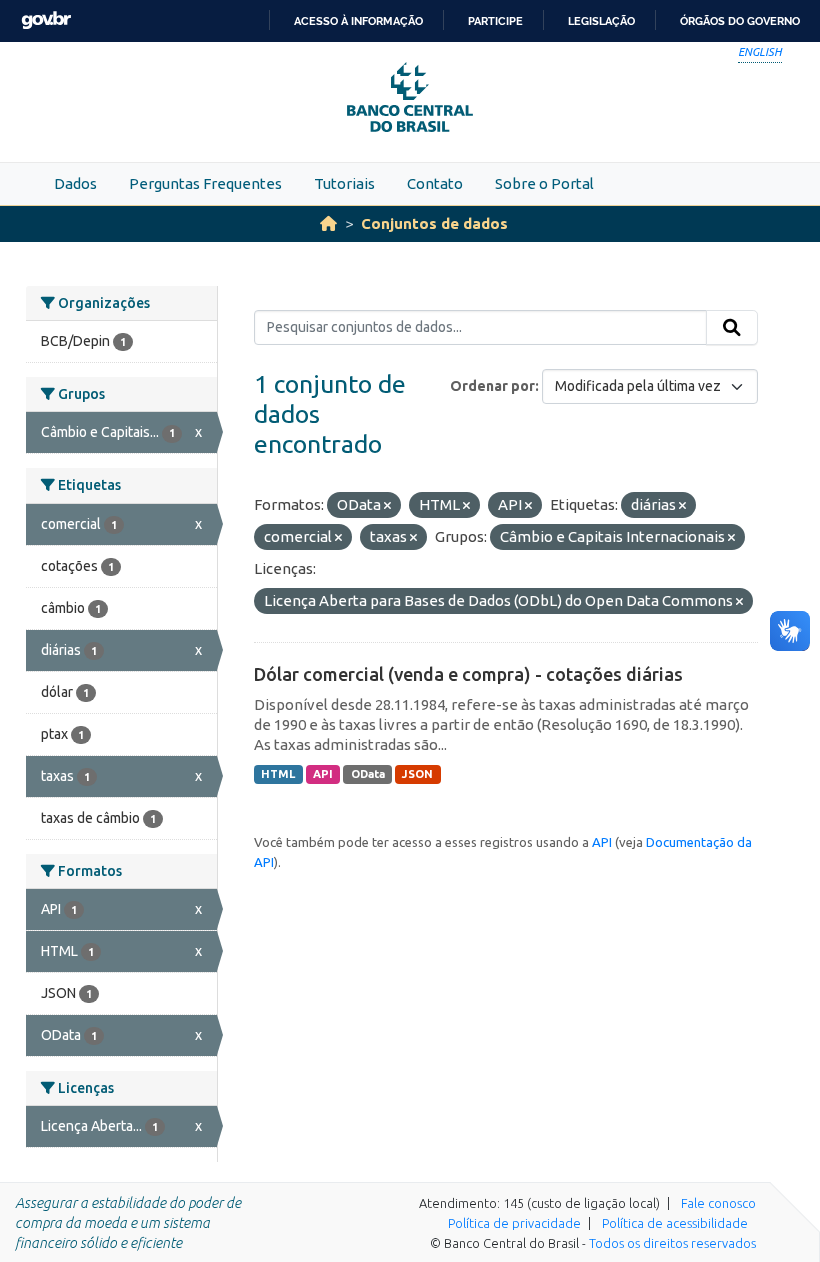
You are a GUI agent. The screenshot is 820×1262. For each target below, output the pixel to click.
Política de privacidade (514, 1223)
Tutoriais (344, 183)
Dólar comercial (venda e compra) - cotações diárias (468, 674)
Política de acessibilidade (675, 1223)
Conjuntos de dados (434, 223)
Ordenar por (492, 386)
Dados (75, 183)
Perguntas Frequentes (205, 183)
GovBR (46, 20)
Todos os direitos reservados (672, 1243)
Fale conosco (718, 1203)
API (323, 774)
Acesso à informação (358, 21)
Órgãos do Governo (740, 21)
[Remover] (387, 506)
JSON (417, 774)
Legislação (601, 21)
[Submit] (732, 328)
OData (368, 774)
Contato (435, 183)
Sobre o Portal (544, 183)
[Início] (328, 223)
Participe (495, 21)
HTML (278, 774)
